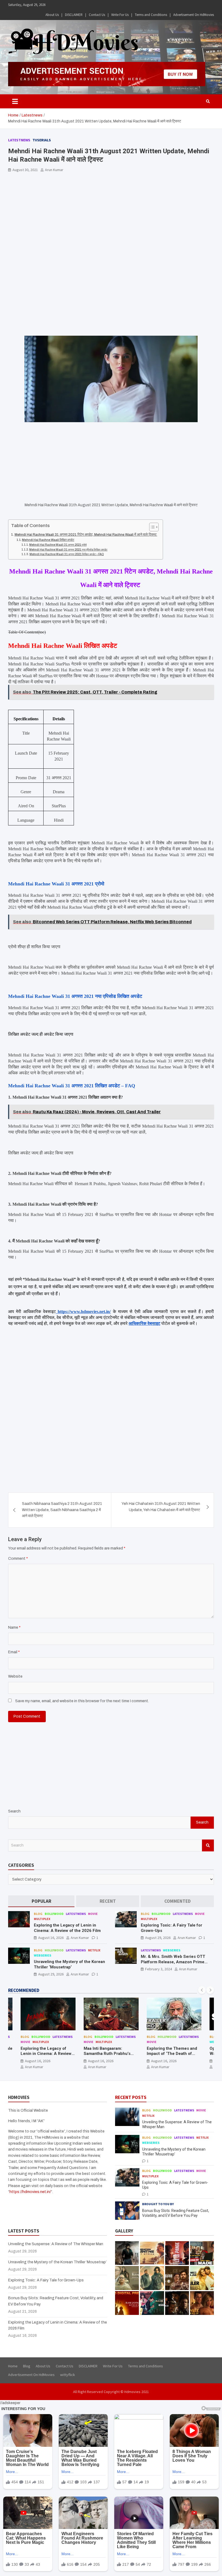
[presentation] (202, 1990)
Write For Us (120, 15)
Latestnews (19, 140)
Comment (18, 1559)
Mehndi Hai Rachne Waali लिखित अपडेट (48, 540)
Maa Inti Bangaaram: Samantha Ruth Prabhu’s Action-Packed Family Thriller (107, 2056)
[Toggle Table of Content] (151, 527)
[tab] (41, 1901)
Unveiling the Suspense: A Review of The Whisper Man (56, 2244)
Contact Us (97, 15)
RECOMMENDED (24, 1990)
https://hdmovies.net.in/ (30, 2192)
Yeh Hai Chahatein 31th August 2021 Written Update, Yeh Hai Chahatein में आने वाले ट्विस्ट (161, 1507)
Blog (38, 1914)
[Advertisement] (111, 216)
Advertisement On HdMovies (194, 15)
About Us (52, 15)
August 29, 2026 (158, 1938)
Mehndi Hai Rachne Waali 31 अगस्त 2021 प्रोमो (58, 545)
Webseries (43, 1955)
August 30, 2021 (25, 170)
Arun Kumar (54, 170)
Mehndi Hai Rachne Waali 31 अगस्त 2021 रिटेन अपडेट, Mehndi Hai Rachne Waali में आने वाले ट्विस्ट (86, 535)
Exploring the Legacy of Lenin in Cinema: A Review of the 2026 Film (67, 1928)
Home (13, 2366)
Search (14, 1811)
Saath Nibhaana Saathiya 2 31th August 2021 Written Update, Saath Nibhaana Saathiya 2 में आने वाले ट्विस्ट (62, 1510)
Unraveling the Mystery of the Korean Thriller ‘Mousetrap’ (69, 1964)
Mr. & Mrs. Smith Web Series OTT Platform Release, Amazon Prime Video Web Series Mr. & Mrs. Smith (174, 1962)
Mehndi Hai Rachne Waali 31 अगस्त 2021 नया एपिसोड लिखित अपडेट (68, 550)
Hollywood (54, 1950)
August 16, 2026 (51, 1938)
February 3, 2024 (159, 1969)
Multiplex (42, 1919)
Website (15, 1676)
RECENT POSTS (131, 2097)
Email (14, 1652)
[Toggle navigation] (15, 101)
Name (14, 1627)
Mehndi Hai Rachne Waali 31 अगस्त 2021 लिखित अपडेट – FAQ (67, 554)
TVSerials (42, 140)
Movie (93, 1914)
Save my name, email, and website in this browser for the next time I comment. (82, 1701)
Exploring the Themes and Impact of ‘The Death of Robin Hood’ (172, 2054)
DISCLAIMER (74, 15)
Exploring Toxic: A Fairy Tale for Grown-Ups (46, 2280)
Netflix (94, 1950)
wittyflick (68, 2375)
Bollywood (54, 1914)
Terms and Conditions (151, 15)
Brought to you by (158, 2204)
